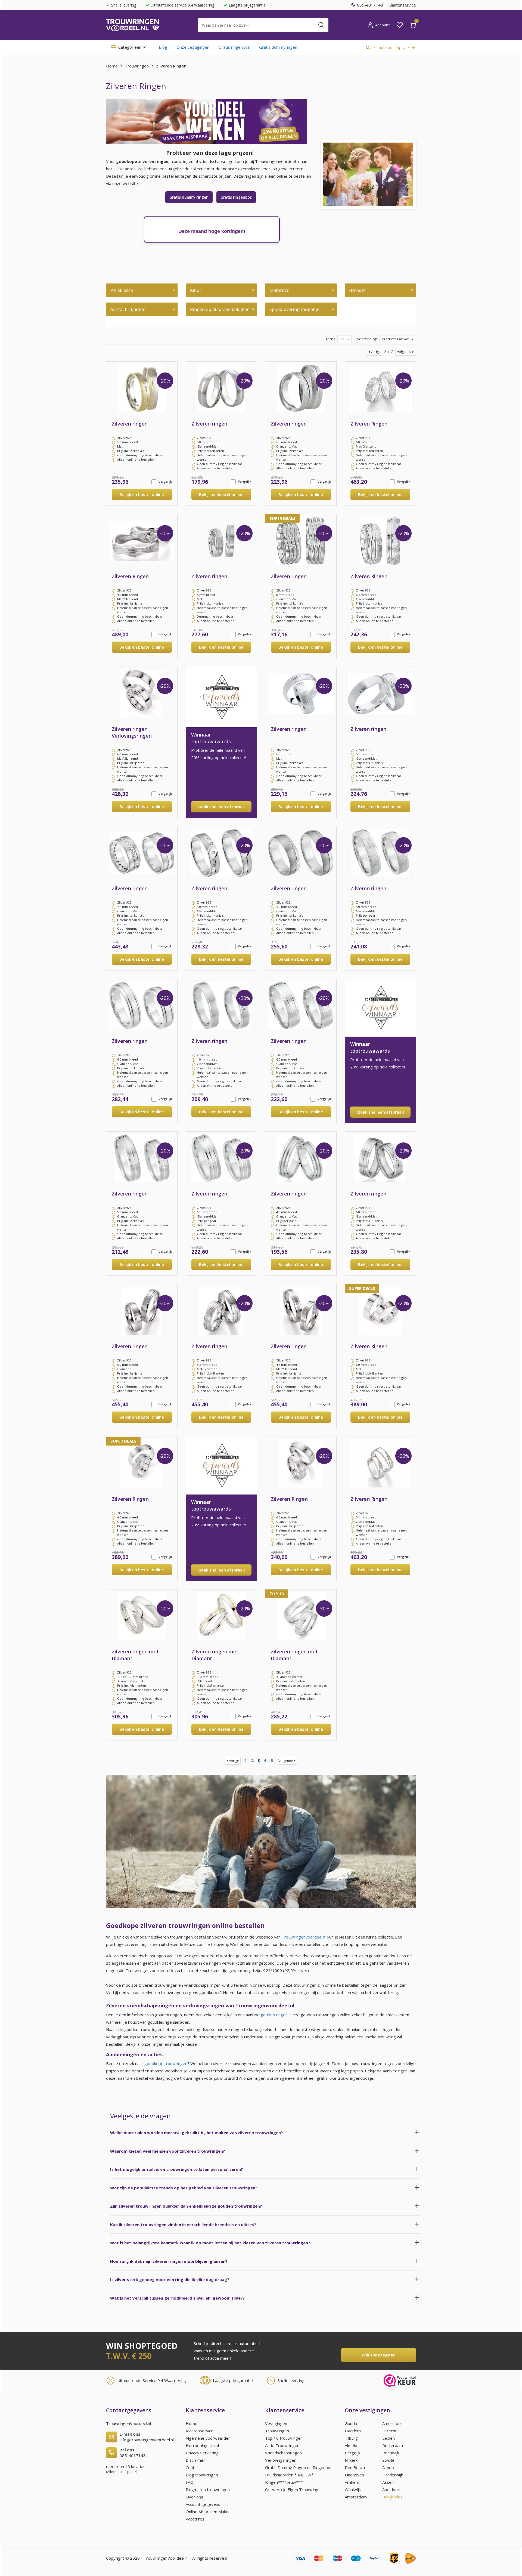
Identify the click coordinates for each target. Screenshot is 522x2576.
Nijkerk (351, 2460)
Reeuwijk (391, 2453)
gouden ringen (274, 2015)
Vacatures (195, 2519)
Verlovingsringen (281, 2460)
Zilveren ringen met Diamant (135, 1655)
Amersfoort (393, 2423)
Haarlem (353, 2431)
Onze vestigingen (193, 47)
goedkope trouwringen (166, 2063)
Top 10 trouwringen (284, 2438)
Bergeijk (352, 2453)
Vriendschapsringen (283, 2453)
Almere (389, 2467)
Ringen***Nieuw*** (284, 2482)
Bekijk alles (392, 2497)
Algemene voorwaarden (208, 2438)
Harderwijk (393, 2475)
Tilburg (351, 2438)
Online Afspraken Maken (208, 2512)
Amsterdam (356, 2497)
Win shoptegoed (379, 2355)
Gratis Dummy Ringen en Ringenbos (299, 2467)
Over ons (194, 2497)
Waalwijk (353, 2489)
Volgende (404, 352)
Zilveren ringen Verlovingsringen (132, 732)
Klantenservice (402, 5)
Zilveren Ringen (369, 424)
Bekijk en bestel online (142, 494)
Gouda (351, 2423)
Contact (193, 2467)
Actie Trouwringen (282, 2445)
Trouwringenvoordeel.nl (304, 1937)
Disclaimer (195, 2460)
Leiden (389, 2438)
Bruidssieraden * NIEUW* (289, 2475)
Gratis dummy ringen (189, 197)
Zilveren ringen (130, 424)
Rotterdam (393, 2445)
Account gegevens (203, 2504)
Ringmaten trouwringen (208, 2489)
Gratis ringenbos (234, 47)
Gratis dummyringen (278, 47)
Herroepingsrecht (203, 2445)
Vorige (376, 352)
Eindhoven (354, 2475)
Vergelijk (165, 481)
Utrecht (389, 2431)
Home (112, 66)
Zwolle (388, 2460)
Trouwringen (137, 66)
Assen (388, 2482)
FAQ (190, 2482)
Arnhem (352, 2482)
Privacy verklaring (202, 2453)
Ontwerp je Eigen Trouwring (292, 2489)
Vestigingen (276, 2423)
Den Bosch (355, 2467)
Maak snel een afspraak (221, 807)
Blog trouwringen (202, 2475)
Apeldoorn (392, 2489)
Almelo (351, 2445)
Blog (163, 47)
